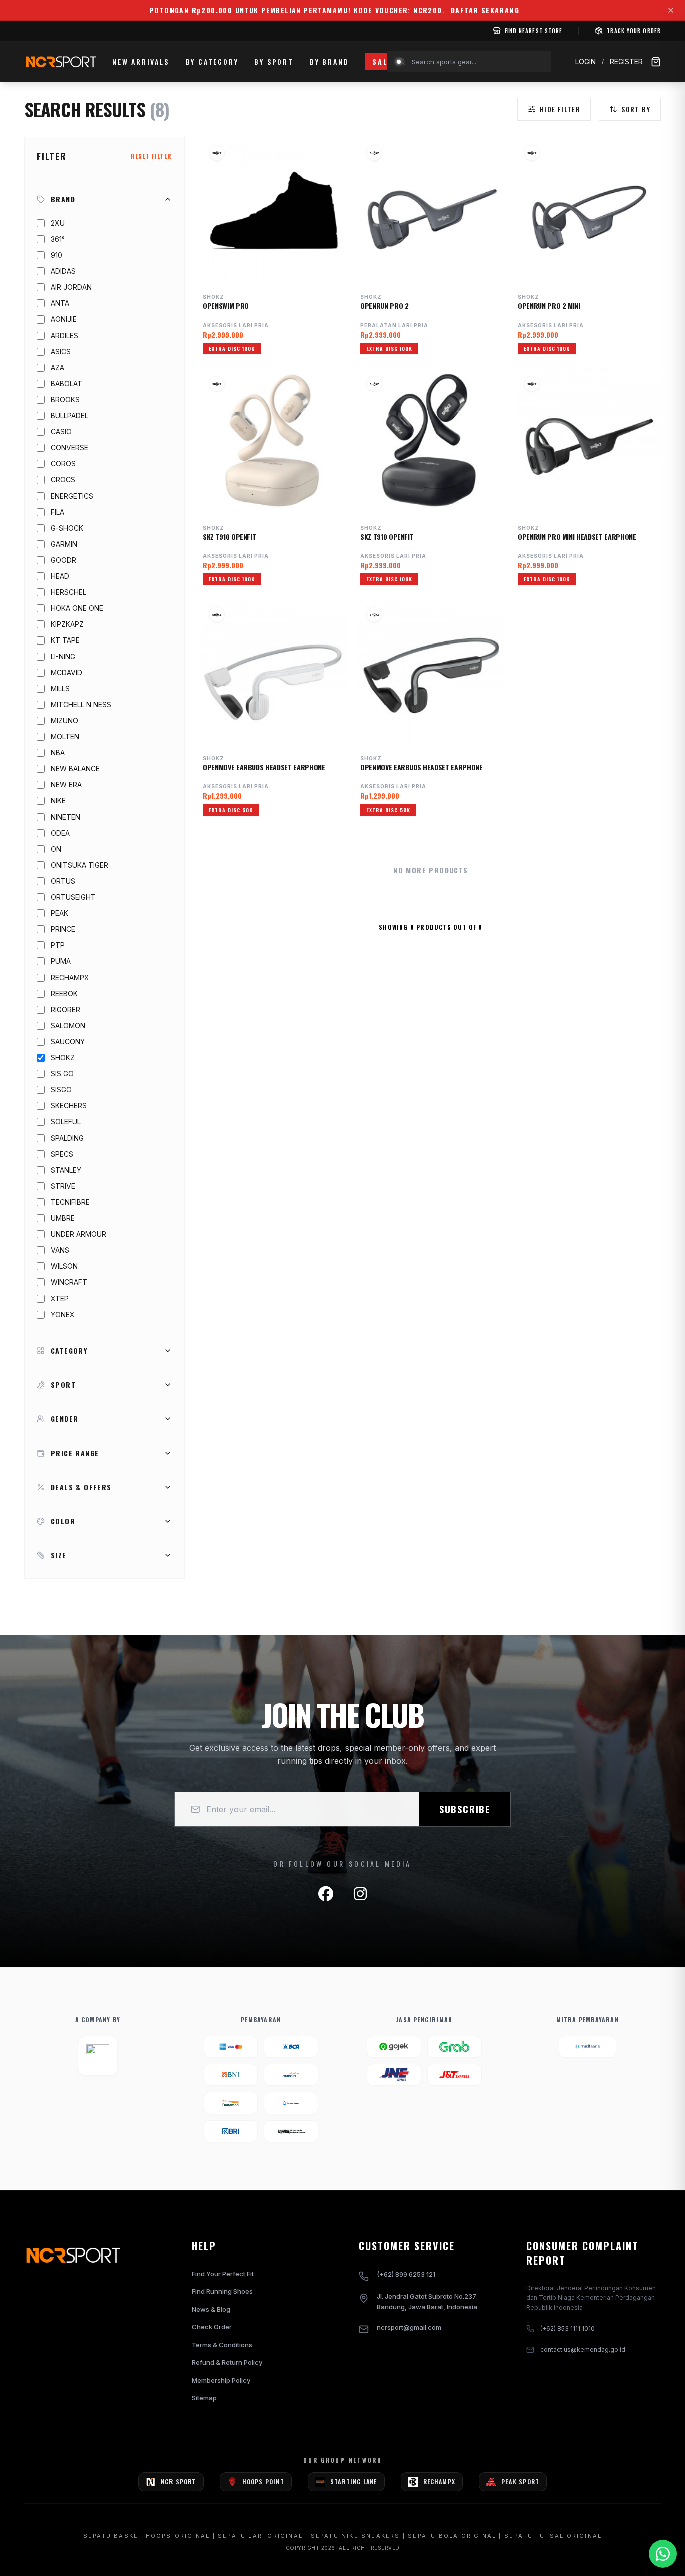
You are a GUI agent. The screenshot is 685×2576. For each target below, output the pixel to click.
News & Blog (211, 2309)
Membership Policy (221, 2380)
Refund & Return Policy (227, 2362)
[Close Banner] (671, 10)
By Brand (329, 61)
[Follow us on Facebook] (326, 1894)
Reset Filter (151, 156)
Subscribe (465, 1809)
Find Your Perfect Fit (223, 2274)
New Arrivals (141, 61)
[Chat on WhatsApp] (663, 2554)
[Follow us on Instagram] (360, 1894)
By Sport (274, 61)
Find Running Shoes (222, 2291)
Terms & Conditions (222, 2345)
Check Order (212, 2327)
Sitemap (204, 2398)
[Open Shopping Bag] (656, 62)
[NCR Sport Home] (60, 62)
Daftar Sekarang (485, 10)
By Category (212, 61)
